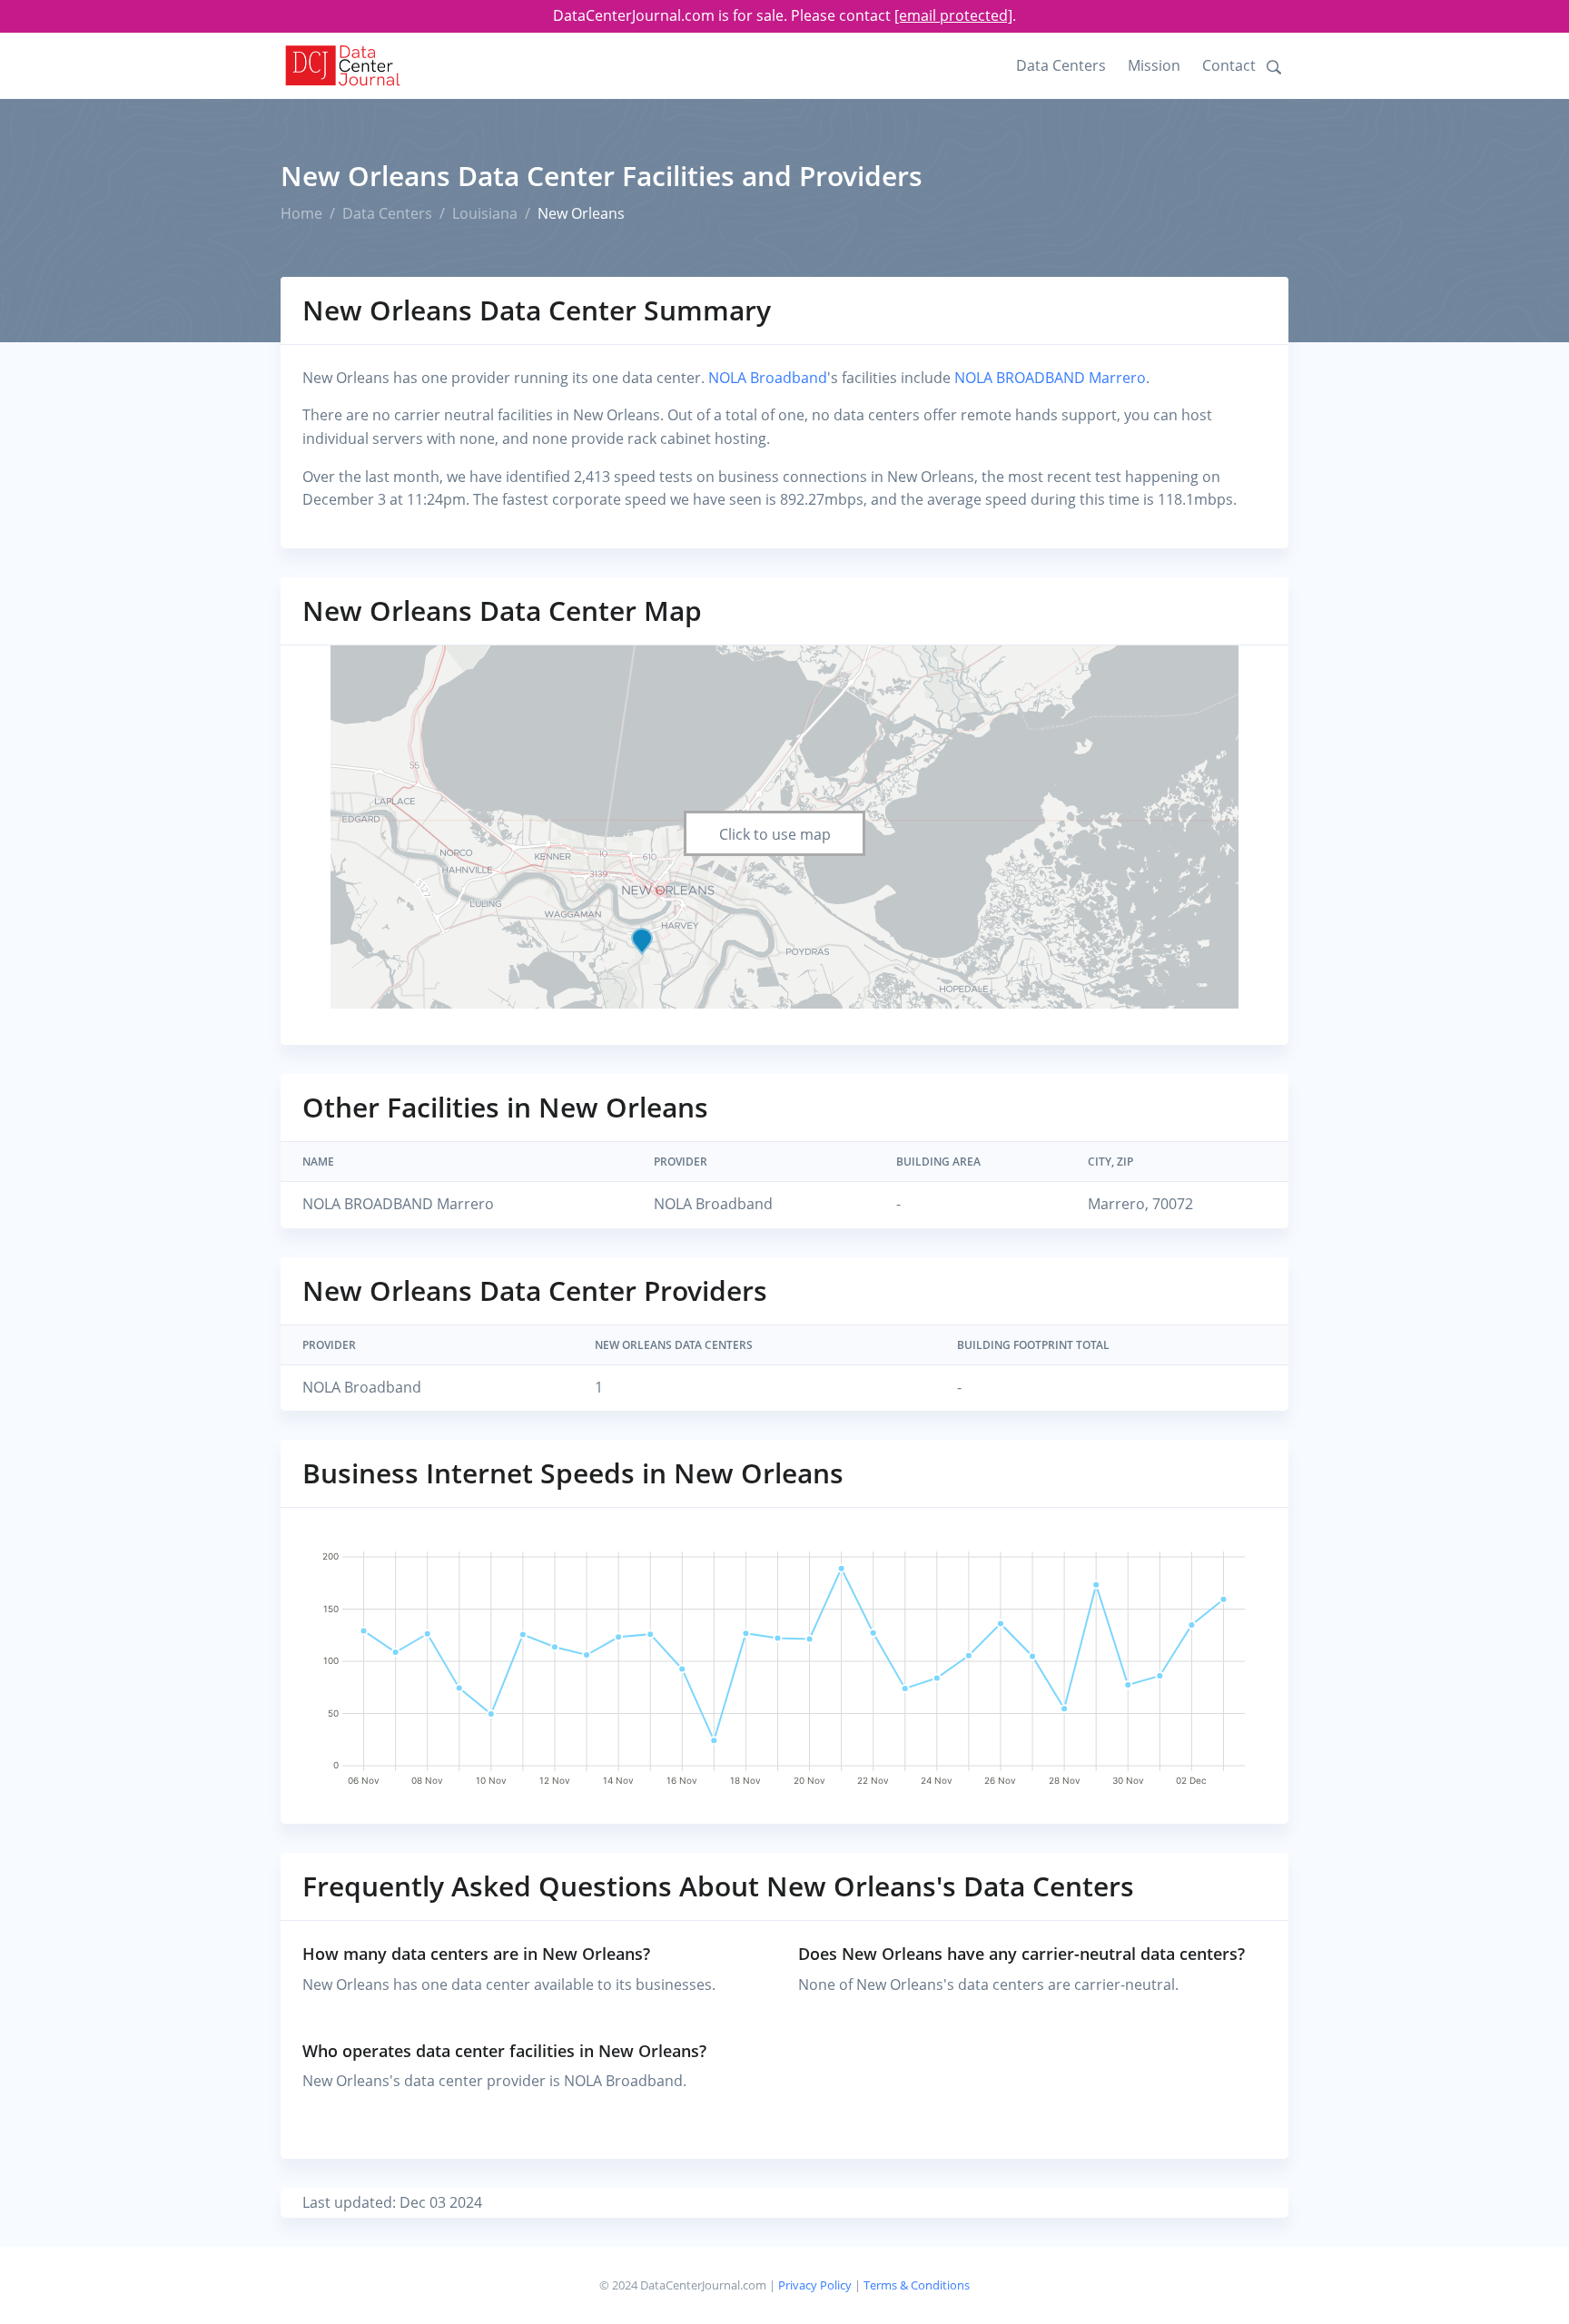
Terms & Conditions (917, 2285)
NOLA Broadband (768, 378)
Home (301, 213)
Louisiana (485, 213)
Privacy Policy (815, 2285)
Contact (1229, 65)
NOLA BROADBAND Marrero (1050, 378)
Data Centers (1061, 65)
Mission (1154, 65)
